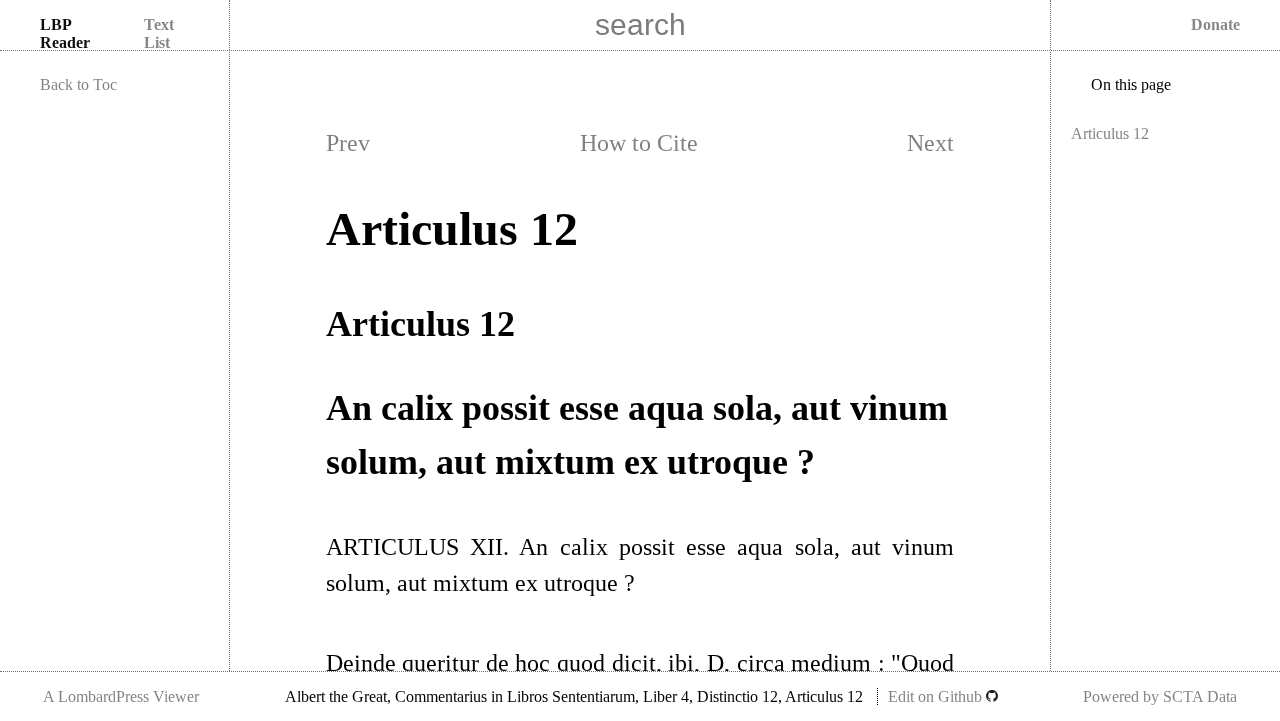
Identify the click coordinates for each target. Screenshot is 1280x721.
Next (930, 143)
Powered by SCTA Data (1160, 696)
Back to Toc (78, 84)
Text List (159, 33)
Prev (348, 143)
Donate (1215, 24)
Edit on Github (937, 696)
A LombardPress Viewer (121, 696)
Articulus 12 (1110, 133)
